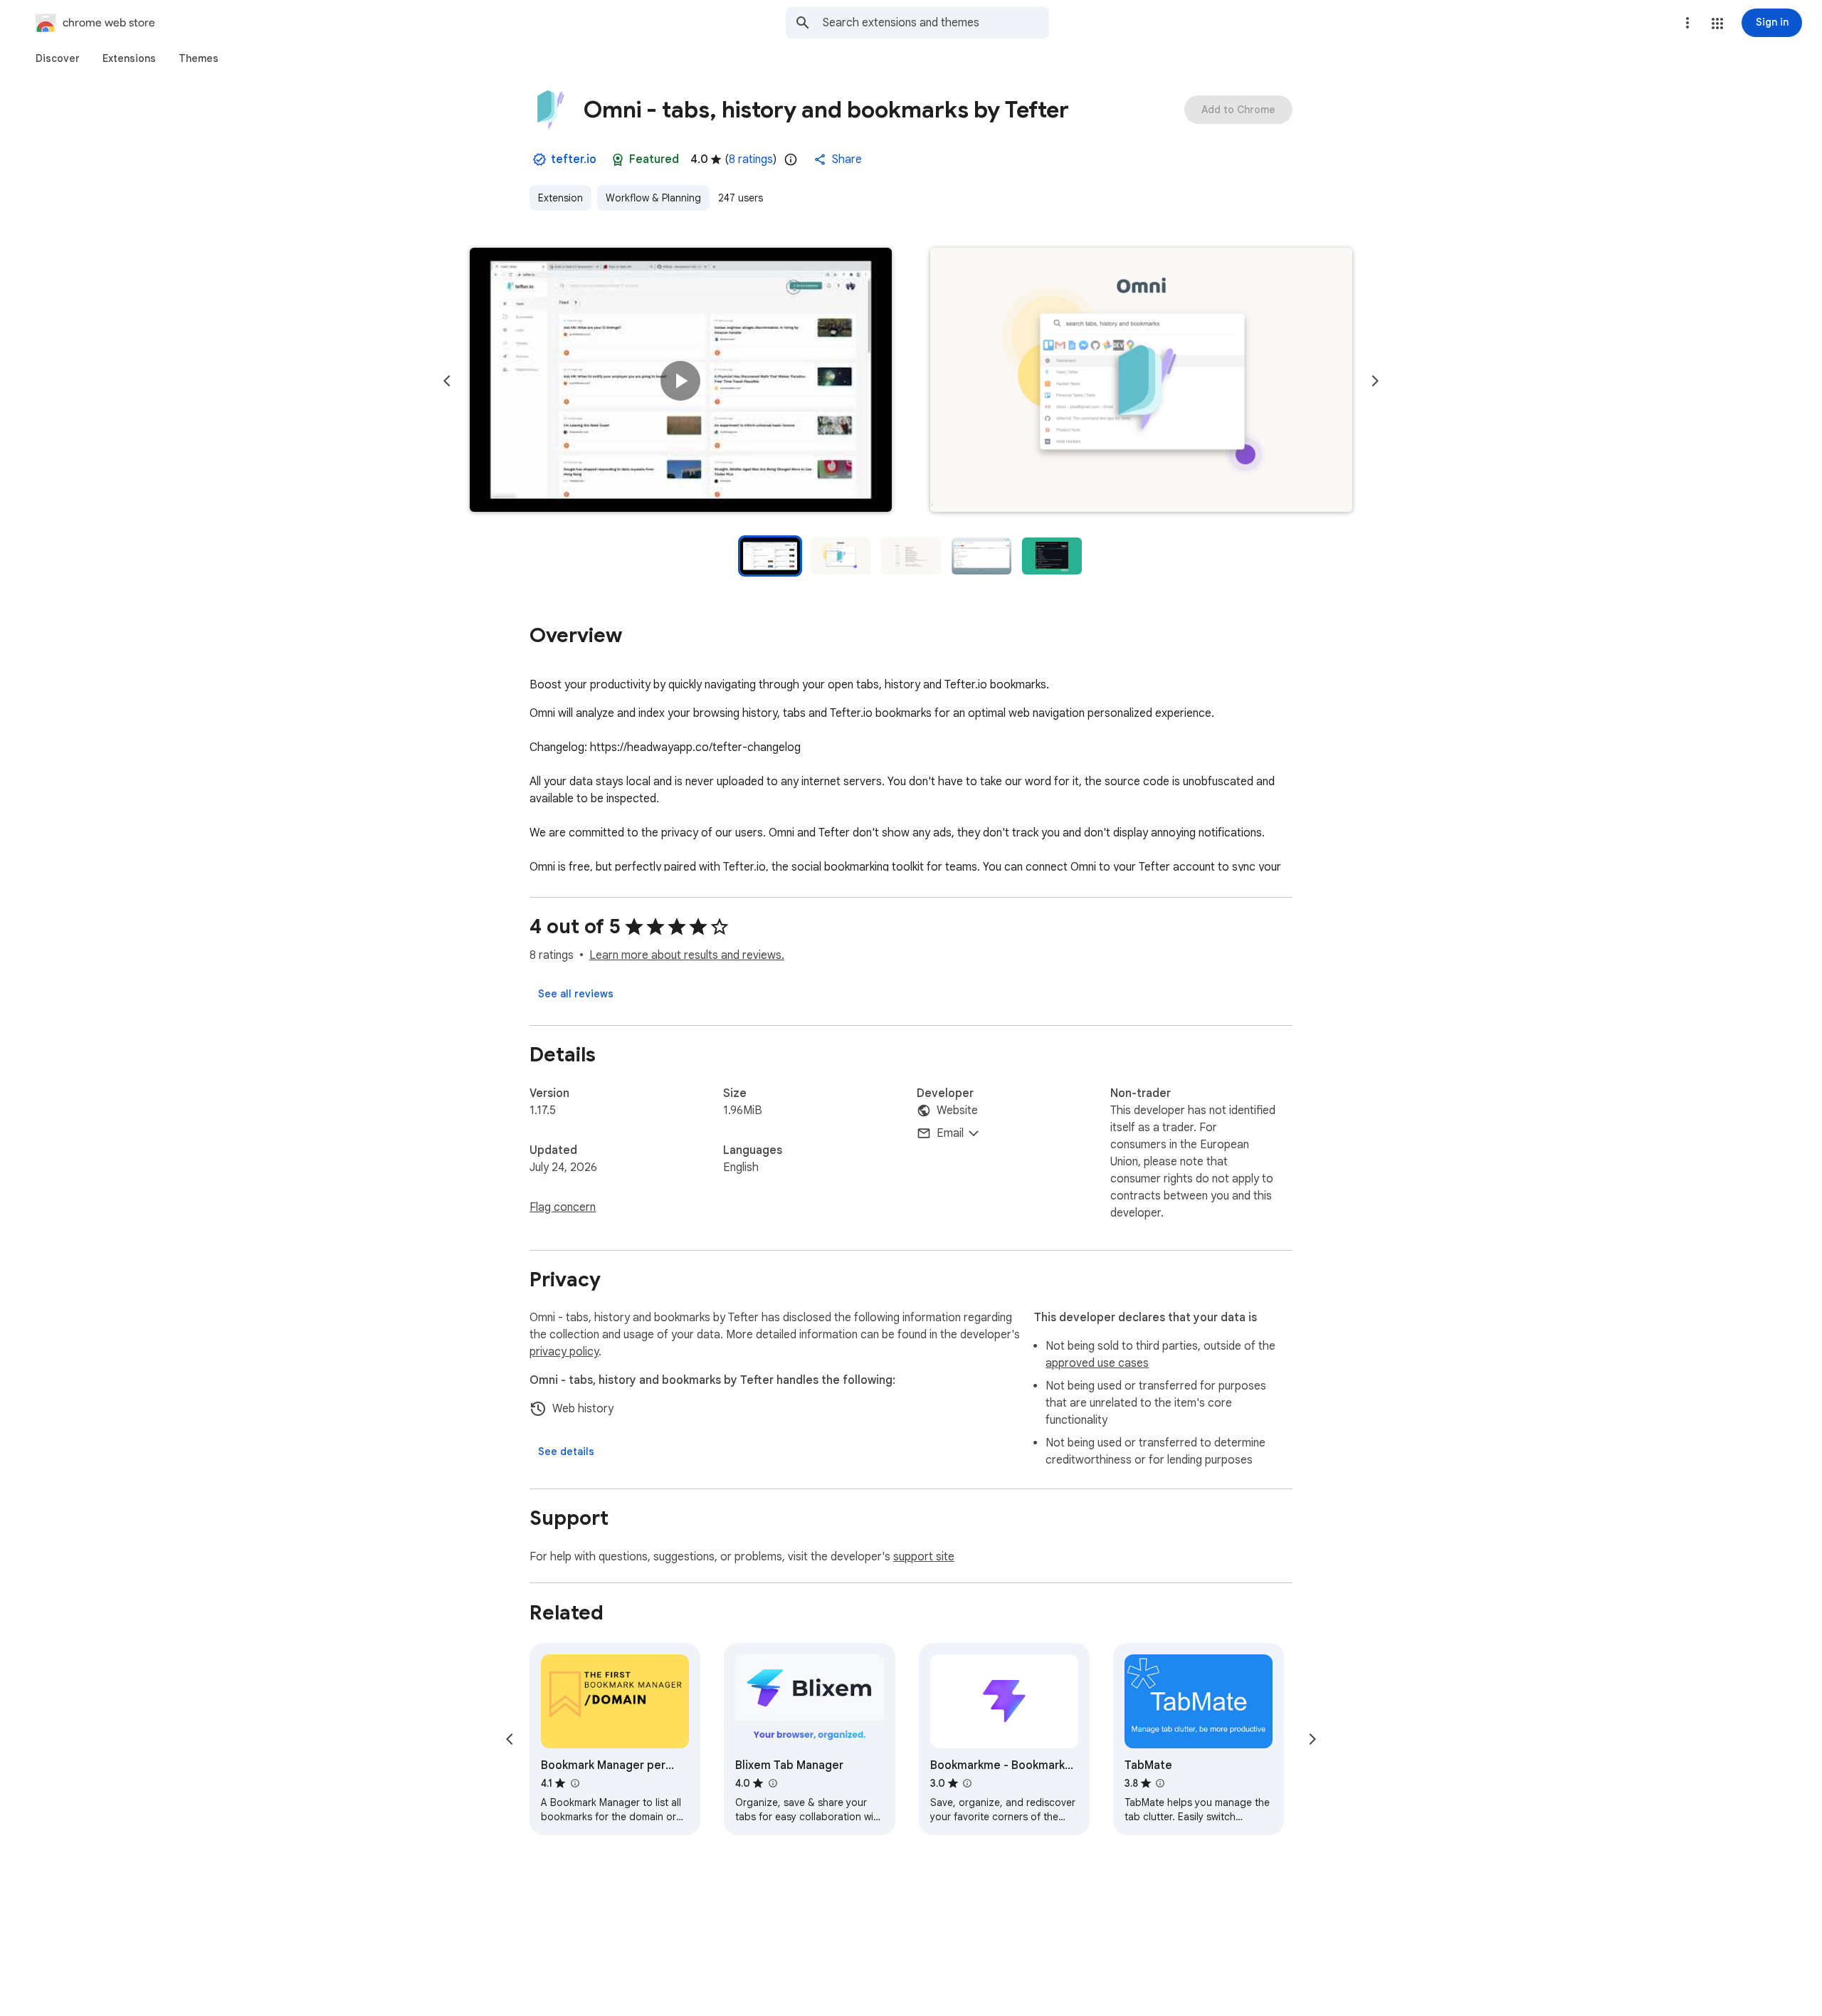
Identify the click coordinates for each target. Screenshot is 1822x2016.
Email (950, 1133)
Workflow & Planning (653, 198)
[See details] (566, 1451)
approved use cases (1097, 1363)
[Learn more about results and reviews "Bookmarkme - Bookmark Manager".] (967, 1783)
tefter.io (574, 159)
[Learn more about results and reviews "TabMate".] (1160, 1783)
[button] (1717, 23)
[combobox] (936, 23)
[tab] (58, 58)
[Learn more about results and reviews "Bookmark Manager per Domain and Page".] (574, 1783)
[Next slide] (1375, 381)
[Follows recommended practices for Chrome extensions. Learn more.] (618, 159)
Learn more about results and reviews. (687, 955)
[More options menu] (1687, 23)
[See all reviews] (576, 994)
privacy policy (564, 1352)
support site (924, 1557)
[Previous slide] (447, 381)
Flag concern (563, 1207)
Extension (560, 198)
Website (957, 1111)
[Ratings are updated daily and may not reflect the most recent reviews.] (791, 159)
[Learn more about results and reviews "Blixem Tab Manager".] (772, 1783)
